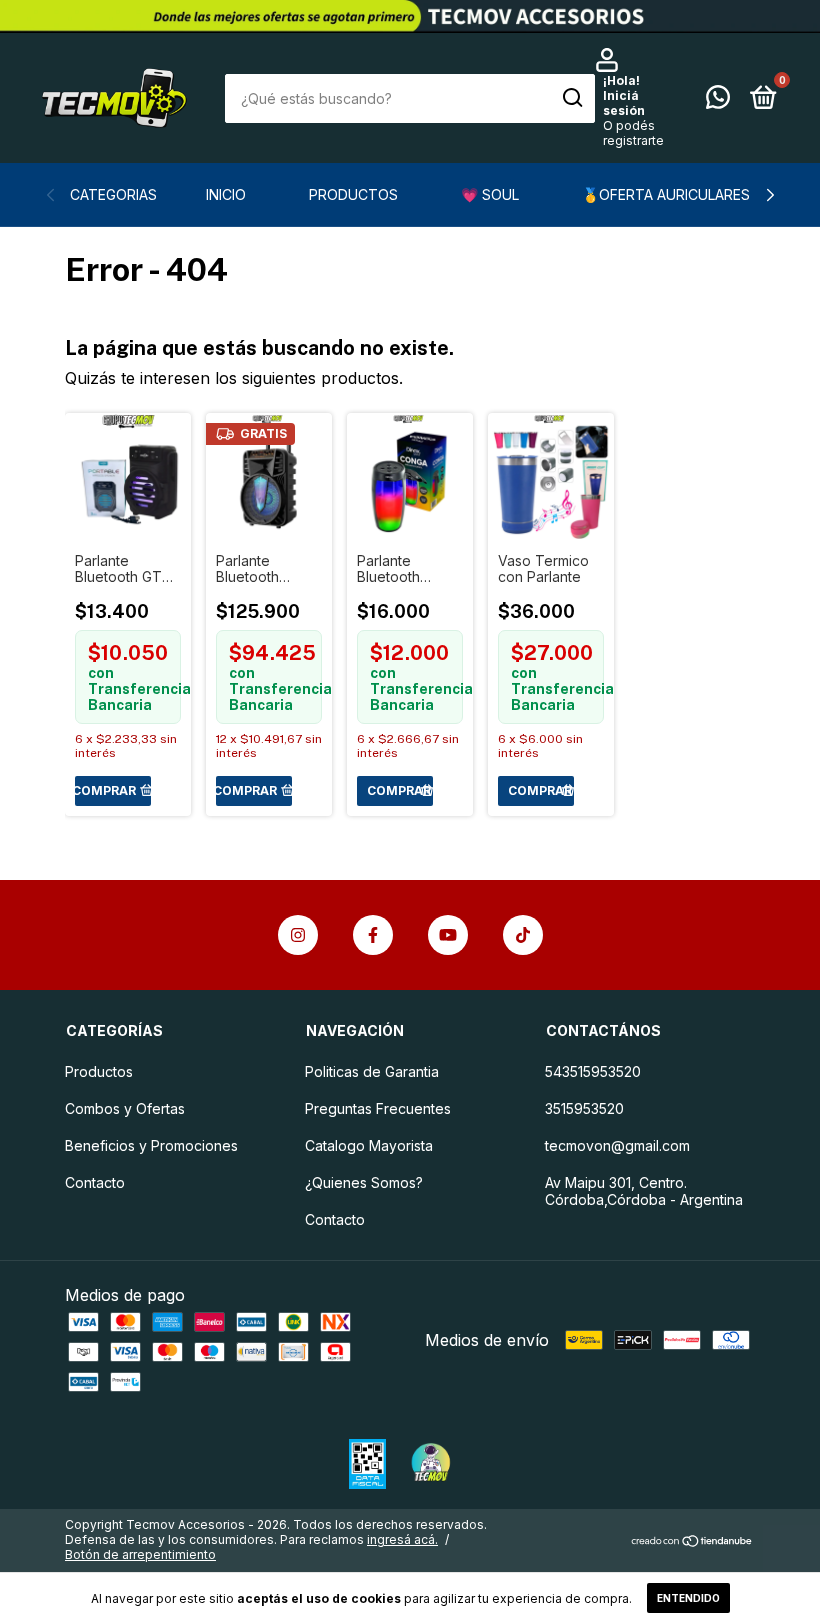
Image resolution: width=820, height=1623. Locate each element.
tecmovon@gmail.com (617, 1145)
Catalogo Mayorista (369, 1145)
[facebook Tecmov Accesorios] (373, 935)
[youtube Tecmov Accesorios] (448, 935)
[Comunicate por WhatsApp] (718, 100)
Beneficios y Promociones (151, 1145)
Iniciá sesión (624, 103)
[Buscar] (571, 98)
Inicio (226, 194)
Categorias (113, 194)
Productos (353, 194)
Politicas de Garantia (372, 1071)
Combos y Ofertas (125, 1108)
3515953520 (584, 1108)
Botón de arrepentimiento (140, 1554)
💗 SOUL (490, 194)
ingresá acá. (402, 1539)
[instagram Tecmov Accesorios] (298, 935)
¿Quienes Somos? (364, 1182)
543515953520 (593, 1071)
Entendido (688, 1598)
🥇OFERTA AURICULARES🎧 (674, 194)
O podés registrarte (633, 133)
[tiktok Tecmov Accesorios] (523, 935)
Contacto (95, 1182)
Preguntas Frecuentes (378, 1108)
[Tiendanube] (692, 1542)
